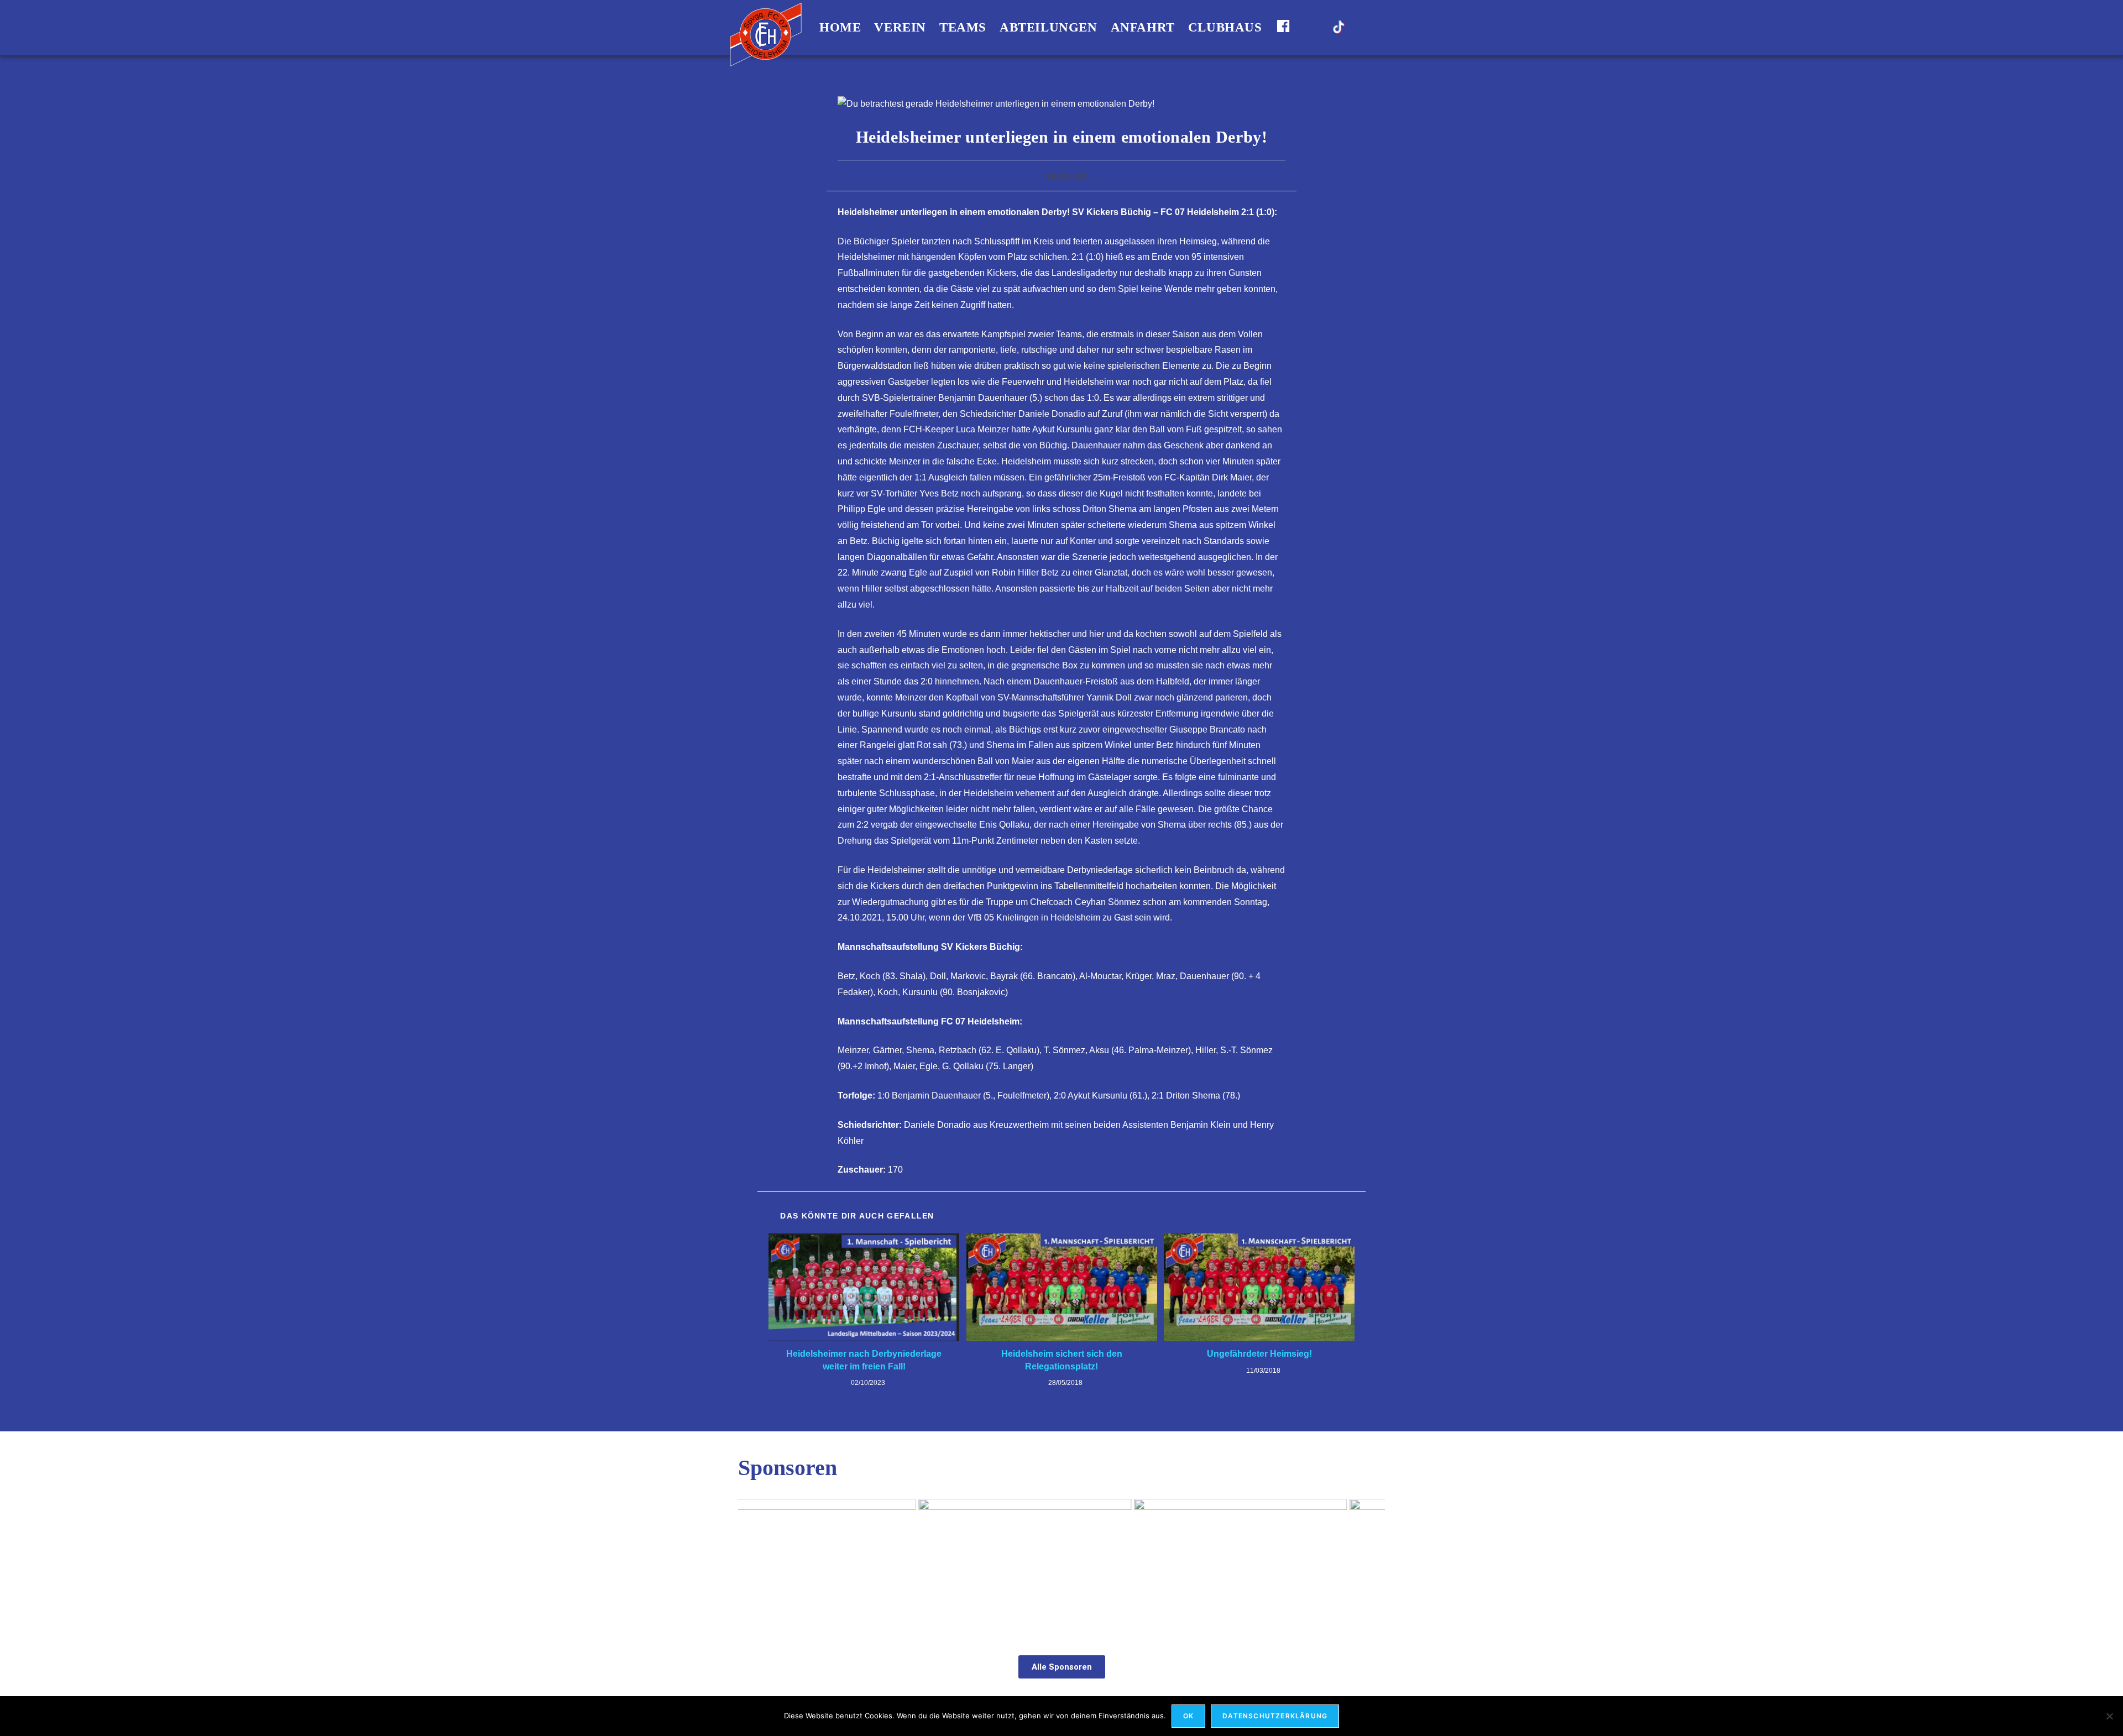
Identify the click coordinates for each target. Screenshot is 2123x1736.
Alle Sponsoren (1062, 1667)
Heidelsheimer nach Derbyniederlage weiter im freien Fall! (864, 1360)
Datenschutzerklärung (1275, 1716)
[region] (1061, 1565)
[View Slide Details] (845, 1565)
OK (1188, 1716)
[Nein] (2109, 1716)
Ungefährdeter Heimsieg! (1259, 1354)
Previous (752, 1562)
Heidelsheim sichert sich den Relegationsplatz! (1062, 1360)
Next (1371, 1562)
